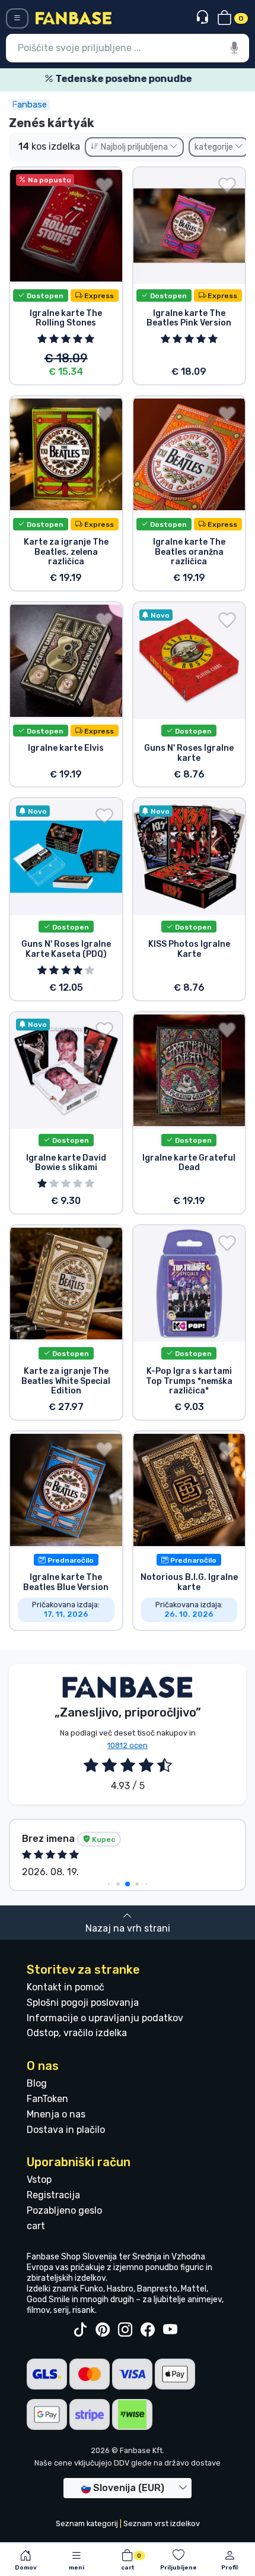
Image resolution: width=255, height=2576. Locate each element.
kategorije (215, 147)
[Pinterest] (103, 2330)
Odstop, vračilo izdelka (77, 2033)
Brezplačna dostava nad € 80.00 (132, 79)
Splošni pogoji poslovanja (83, 2003)
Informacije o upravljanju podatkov (105, 2018)
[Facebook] (148, 2330)
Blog (37, 2083)
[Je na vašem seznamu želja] (104, 185)
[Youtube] (170, 2330)
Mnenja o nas (56, 2114)
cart (36, 2226)
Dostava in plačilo (66, 2130)
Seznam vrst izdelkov (162, 2523)
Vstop (39, 2180)
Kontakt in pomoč (66, 1987)
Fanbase (29, 105)
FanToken (47, 2099)
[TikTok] (80, 2330)
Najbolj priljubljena (134, 147)
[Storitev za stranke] (204, 18)
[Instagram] (125, 2330)
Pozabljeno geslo (64, 2210)
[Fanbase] (74, 18)
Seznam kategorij (87, 2523)
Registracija (53, 2195)
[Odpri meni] (17, 18)
